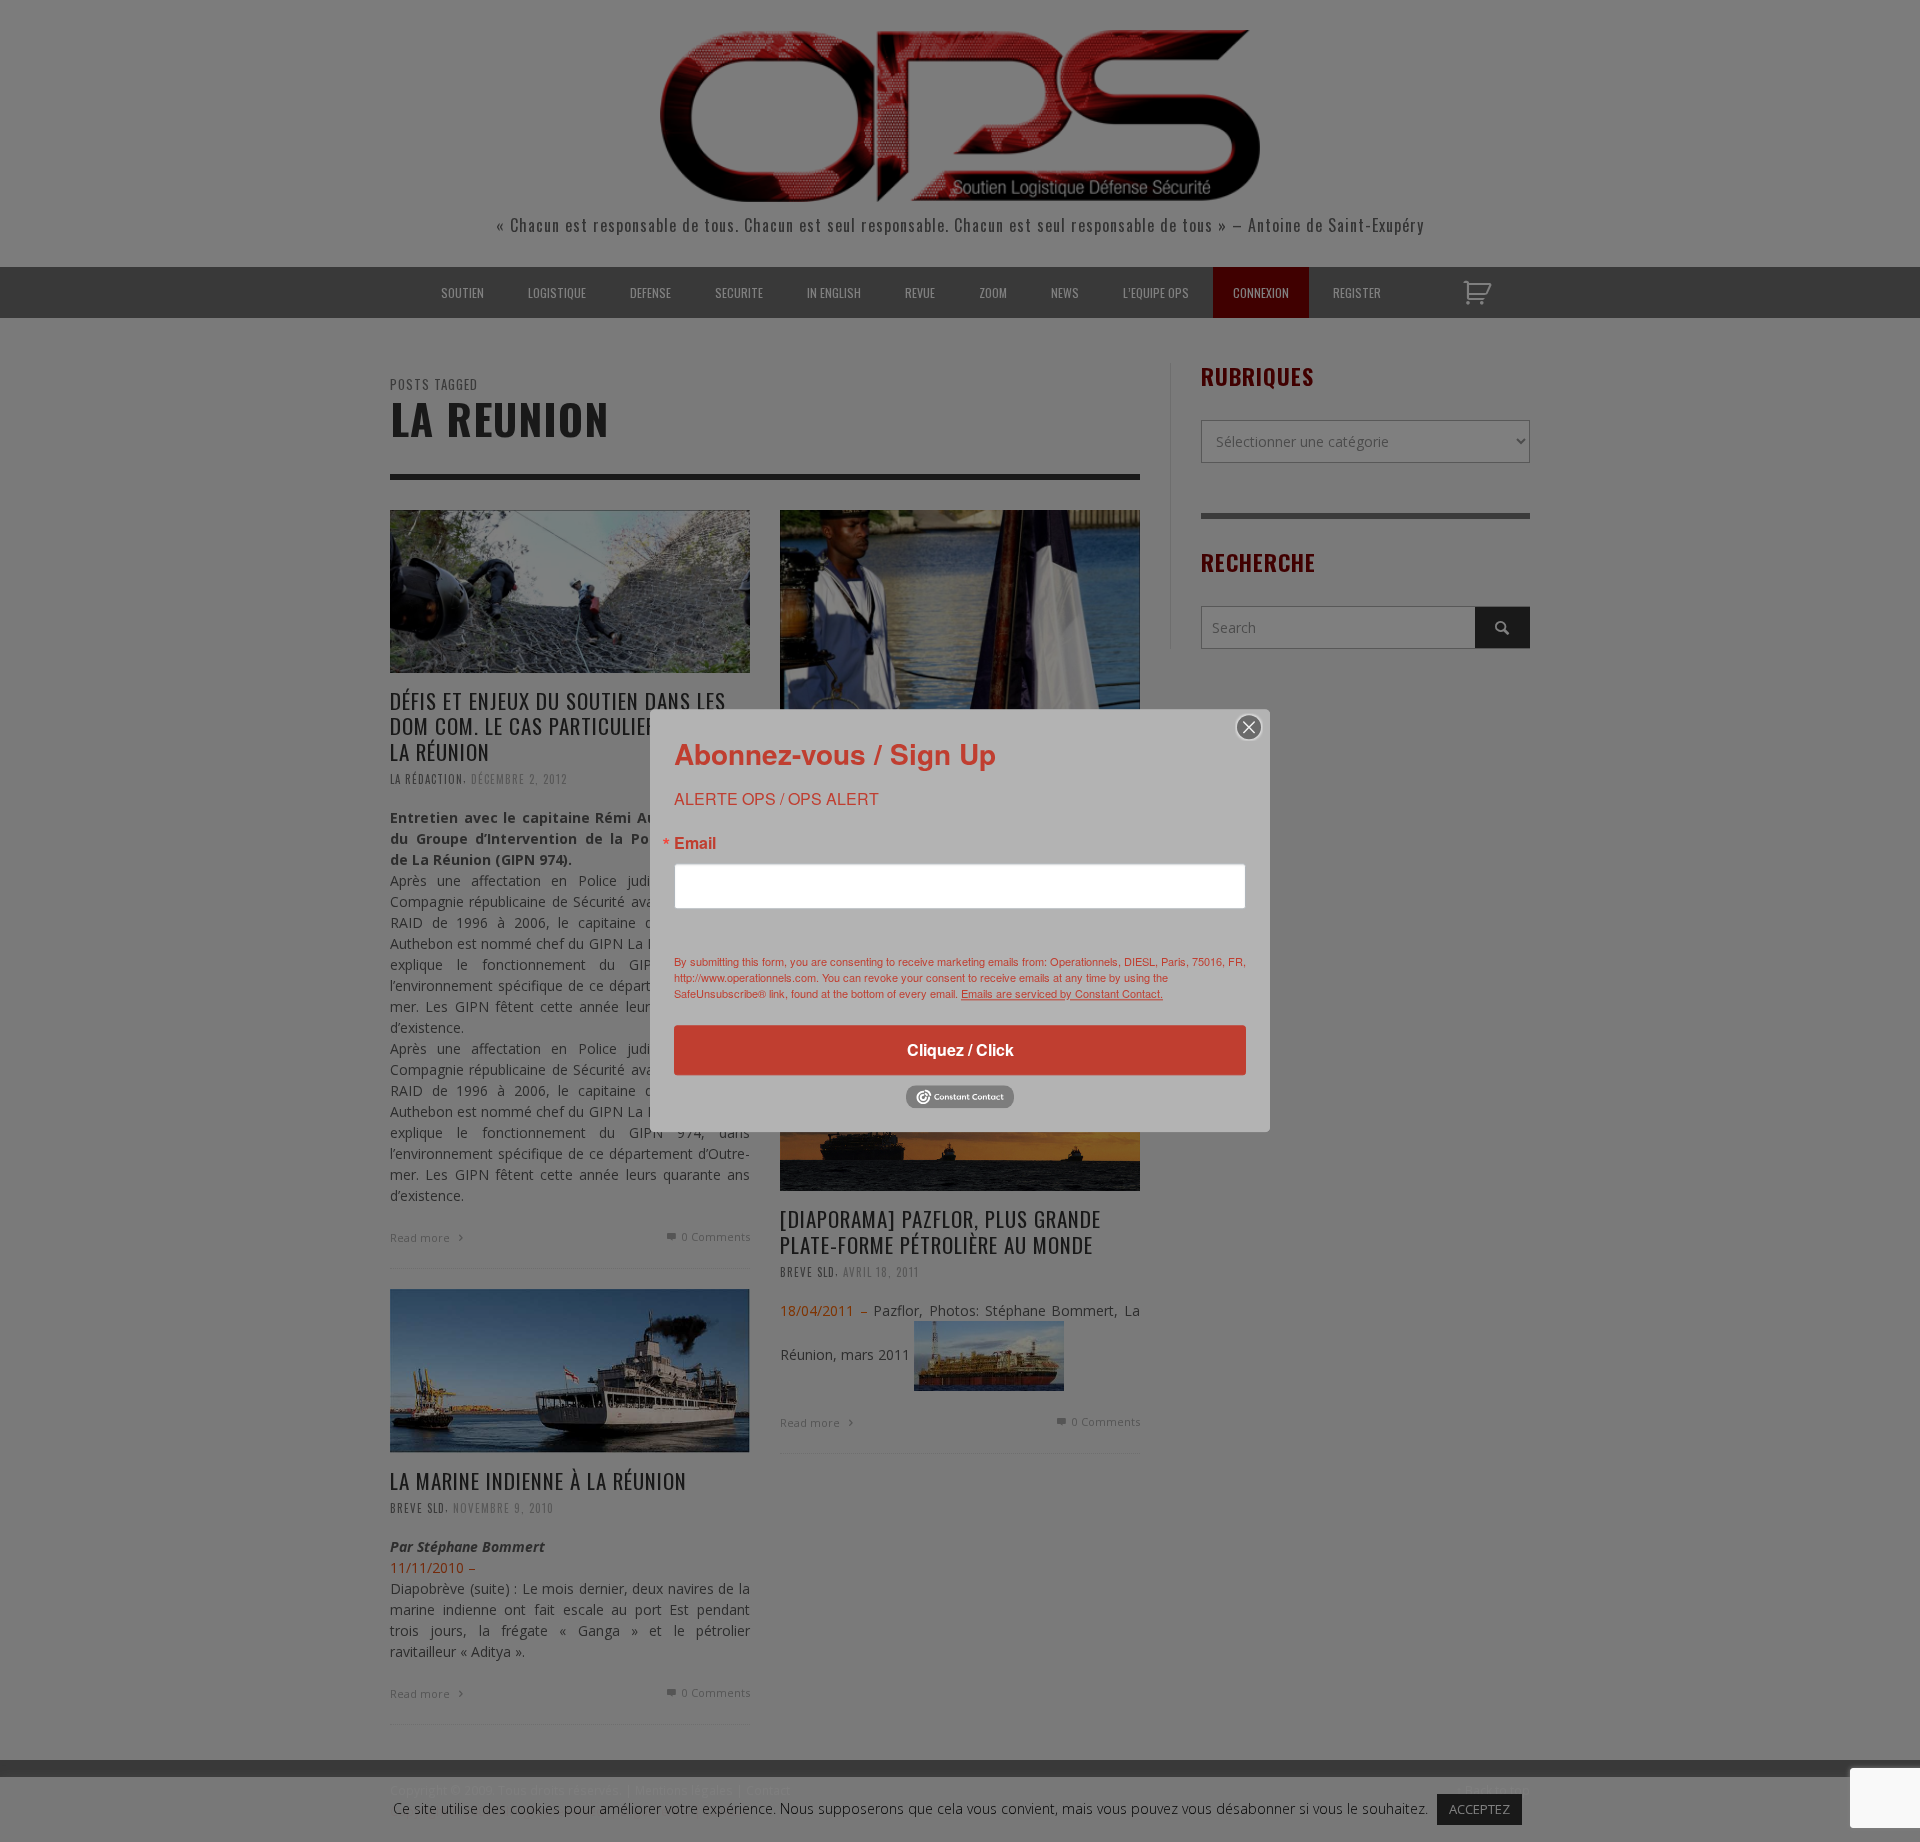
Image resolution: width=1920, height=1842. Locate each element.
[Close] (1249, 727)
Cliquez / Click (960, 1049)
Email (695, 843)
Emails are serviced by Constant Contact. (1062, 993)
